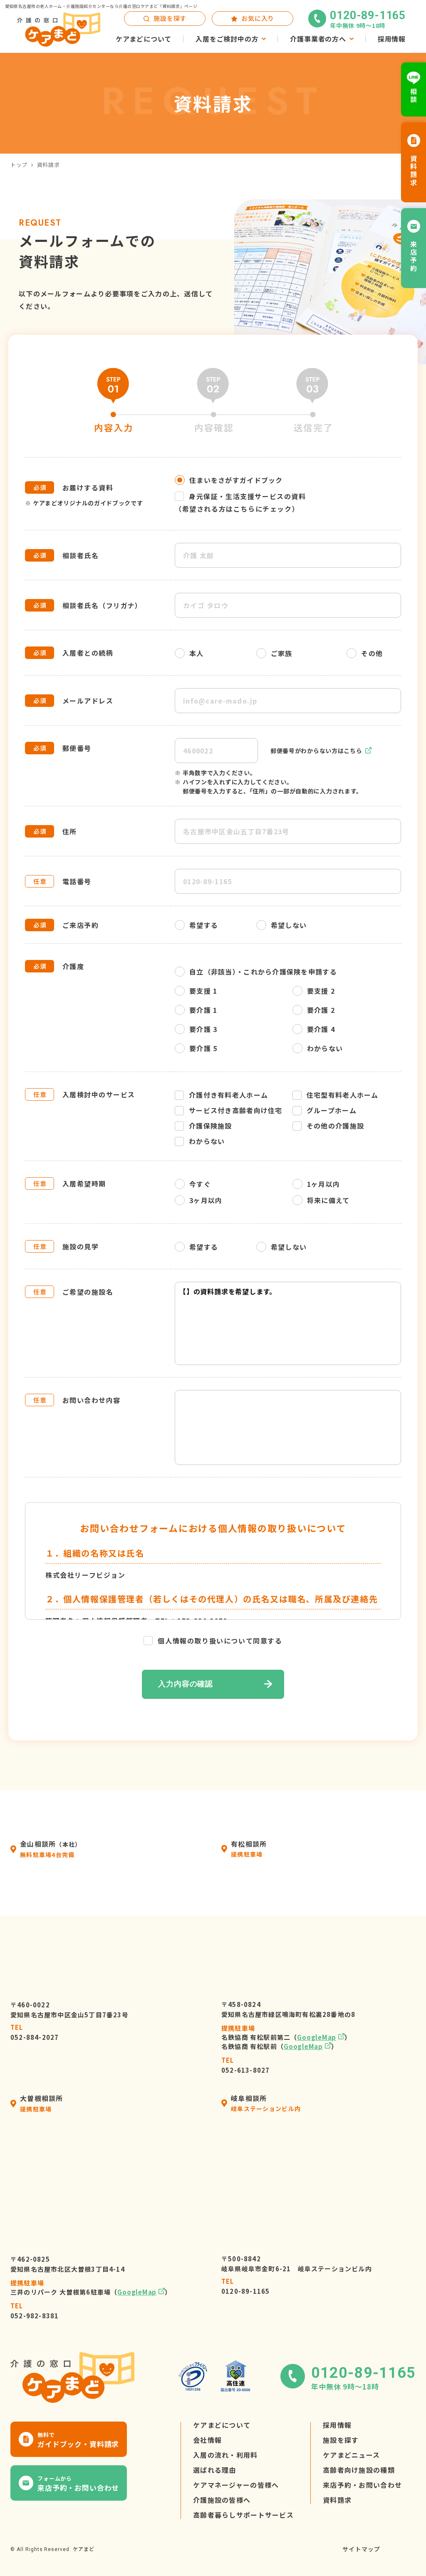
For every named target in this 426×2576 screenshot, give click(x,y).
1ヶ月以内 (323, 1184)
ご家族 (282, 653)
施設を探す (341, 2440)
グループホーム (332, 1110)
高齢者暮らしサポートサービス (243, 2515)
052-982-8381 (35, 2311)
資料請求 (337, 2500)
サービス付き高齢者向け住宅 (236, 1110)
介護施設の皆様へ (222, 2500)
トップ (19, 165)
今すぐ (200, 1184)
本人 (197, 653)
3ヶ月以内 (206, 1200)
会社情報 (207, 2440)
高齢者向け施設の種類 (359, 2470)
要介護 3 (203, 1029)
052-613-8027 (245, 2065)
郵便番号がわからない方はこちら (316, 751)
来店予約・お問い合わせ (362, 2485)
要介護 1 (203, 1010)
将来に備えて (328, 1200)
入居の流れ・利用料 (225, 2455)
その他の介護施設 (335, 1126)
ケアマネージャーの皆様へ (236, 2485)
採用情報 (337, 2425)
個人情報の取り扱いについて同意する (220, 1641)
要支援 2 (321, 991)
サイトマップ (361, 2549)
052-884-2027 (35, 2032)
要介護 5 (203, 1048)
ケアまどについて (222, 2425)
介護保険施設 (211, 1126)
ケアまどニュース (351, 2455)
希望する (204, 925)
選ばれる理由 (215, 2470)
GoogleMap (317, 2037)
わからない (325, 1048)
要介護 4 (321, 1029)
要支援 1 (203, 991)
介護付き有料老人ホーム (228, 1095)
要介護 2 (321, 1010)
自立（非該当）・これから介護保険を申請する (263, 972)
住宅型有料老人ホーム (343, 1095)
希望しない (289, 925)
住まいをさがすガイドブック (236, 480)
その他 (372, 653)
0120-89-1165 (245, 2286)
